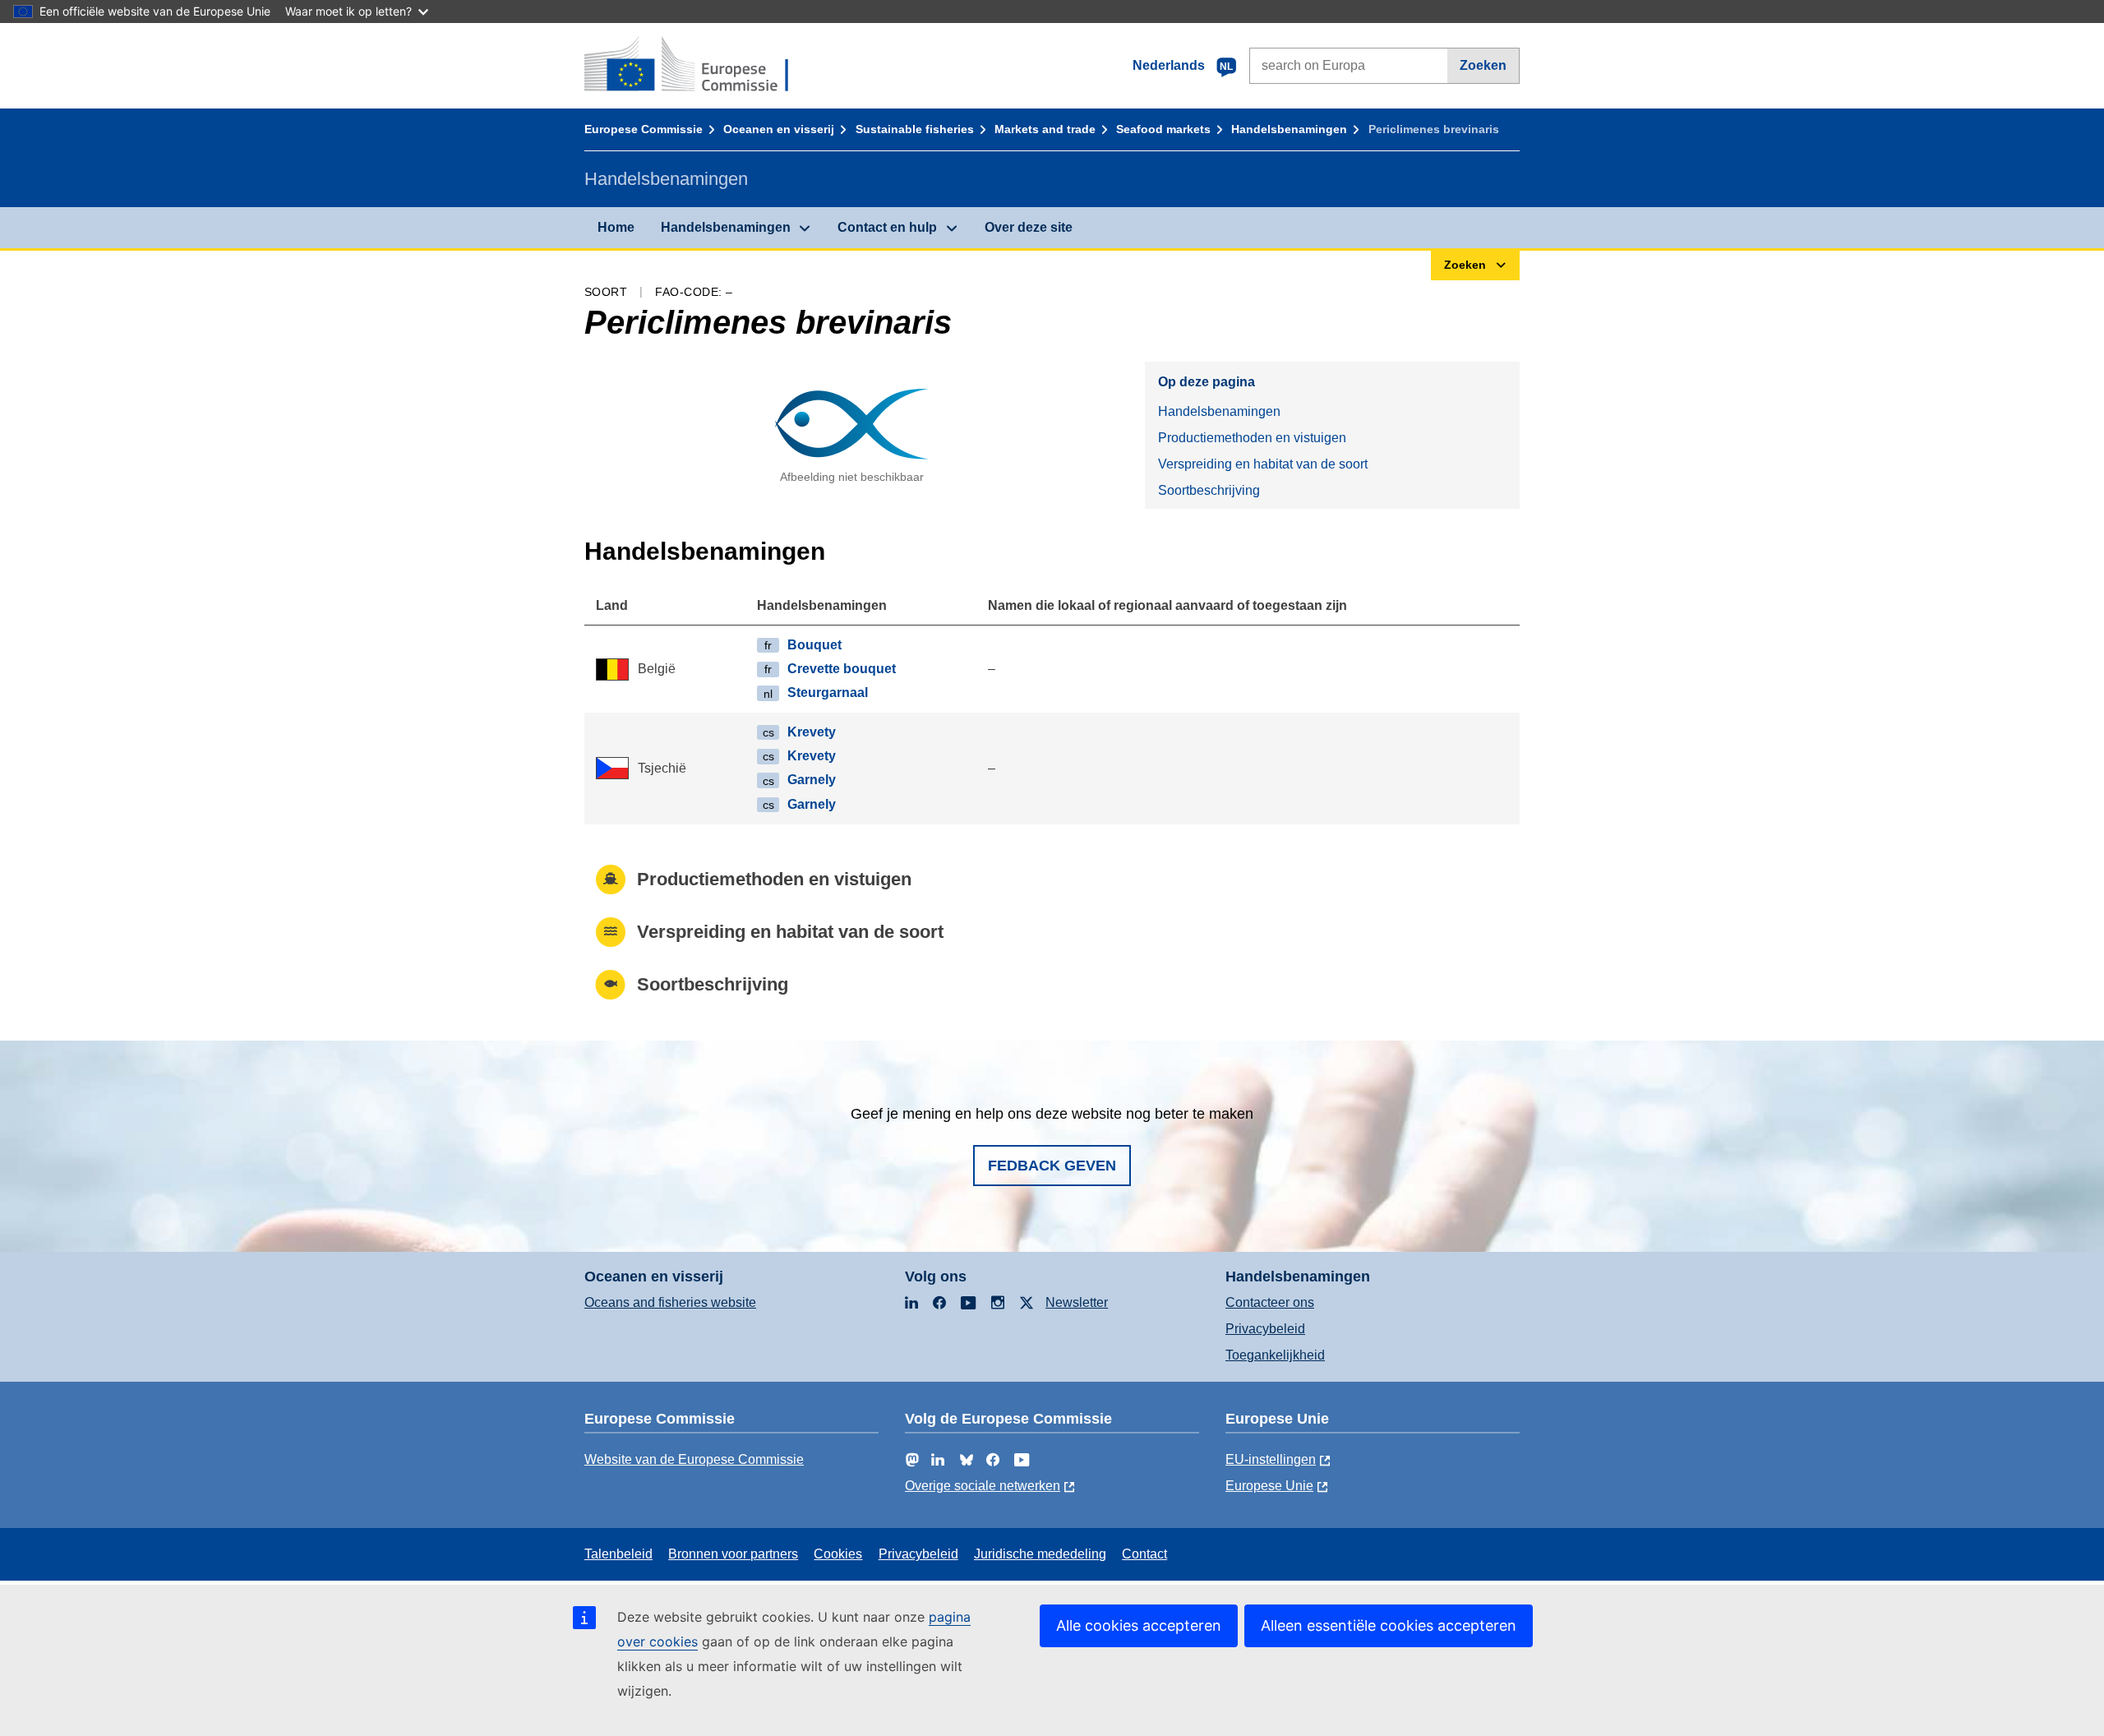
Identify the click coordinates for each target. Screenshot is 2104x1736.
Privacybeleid (1265, 1329)
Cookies (838, 1554)
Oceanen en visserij (779, 129)
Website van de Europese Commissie (694, 1459)
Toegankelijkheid (1275, 1355)
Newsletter (1077, 1302)
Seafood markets (1163, 129)
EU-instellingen (1271, 1459)
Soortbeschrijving (1209, 490)
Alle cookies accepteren (1139, 1625)
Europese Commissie (644, 129)
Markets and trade (1045, 129)
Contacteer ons (1270, 1302)
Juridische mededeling (1040, 1554)
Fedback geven (1052, 1166)
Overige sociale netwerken (983, 1486)
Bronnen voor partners (733, 1554)
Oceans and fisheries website (670, 1302)
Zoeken (1483, 65)
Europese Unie (1269, 1486)
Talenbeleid (618, 1554)
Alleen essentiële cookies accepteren (1389, 1625)
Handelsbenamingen (1289, 129)
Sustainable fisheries (915, 129)
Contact (1144, 1554)
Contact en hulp (887, 227)
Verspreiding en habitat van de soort (1263, 464)
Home (616, 227)
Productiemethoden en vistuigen (1252, 438)
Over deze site (1029, 227)
